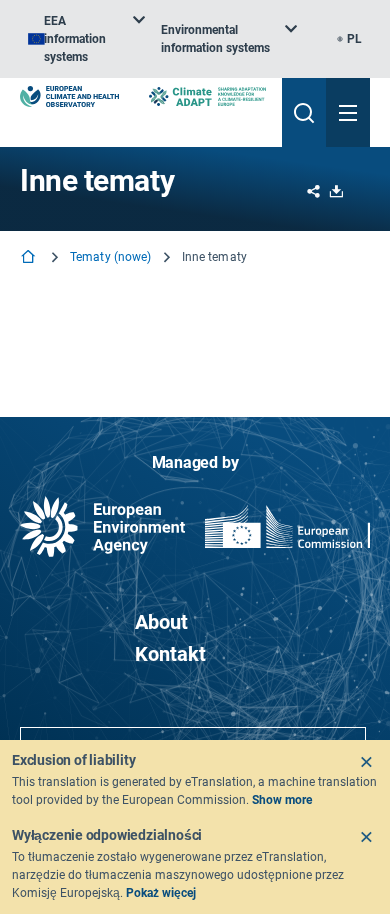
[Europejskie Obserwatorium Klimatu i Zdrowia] (69, 96)
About (161, 622)
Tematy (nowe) (111, 257)
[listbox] (86, 39)
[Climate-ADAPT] (207, 96)
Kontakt (170, 654)
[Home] (30, 258)
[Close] (366, 762)
